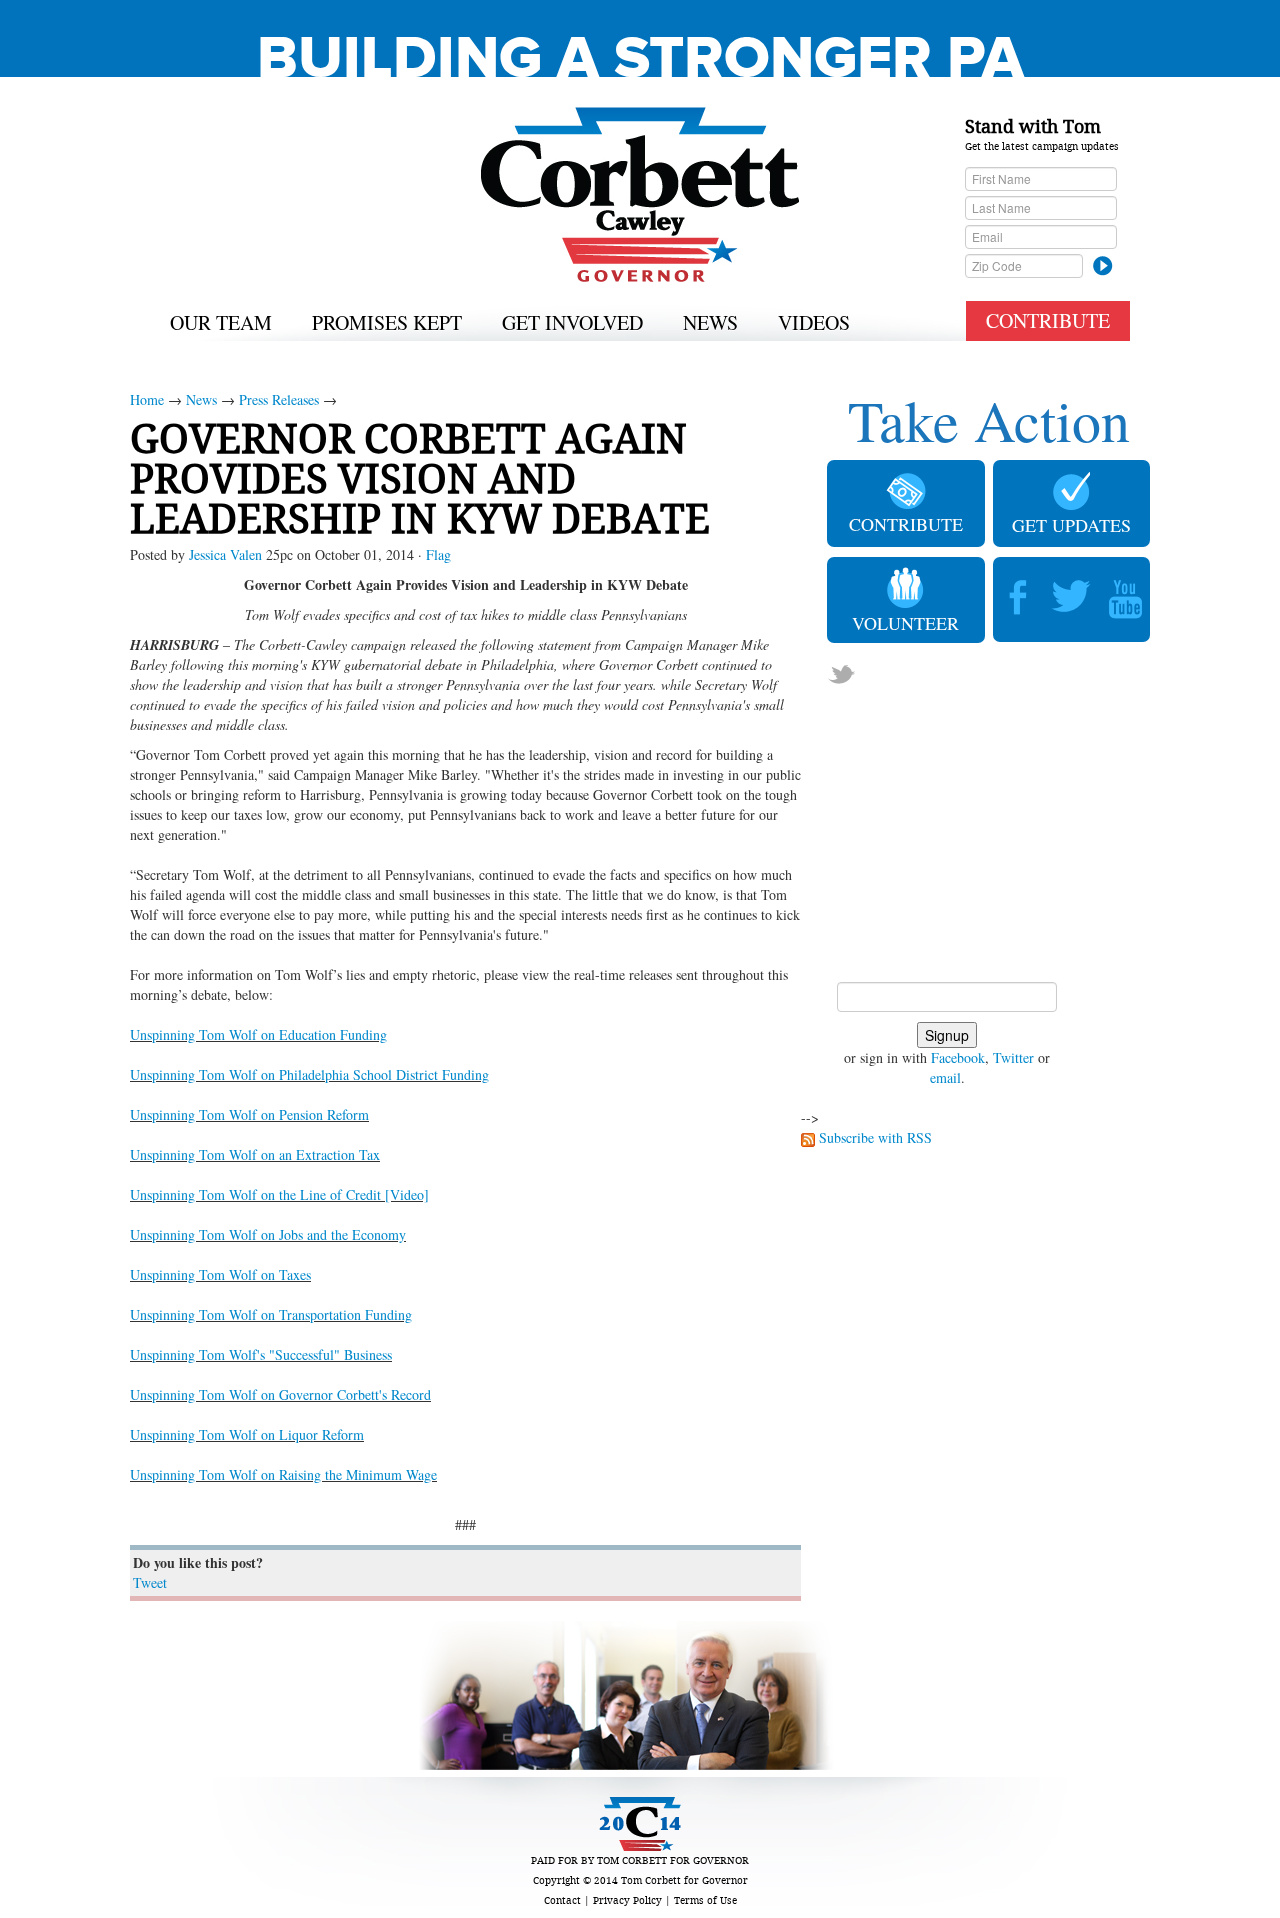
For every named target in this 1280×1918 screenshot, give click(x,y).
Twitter (1013, 1057)
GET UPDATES (1071, 525)
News (710, 322)
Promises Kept (387, 322)
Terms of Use (705, 1900)
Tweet (150, 1582)
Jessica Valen (225, 554)
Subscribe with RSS (875, 1137)
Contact (562, 1900)
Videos (814, 322)
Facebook (958, 1057)
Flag (438, 554)
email (945, 1077)
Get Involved (572, 322)
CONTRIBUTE (1048, 320)
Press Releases (279, 399)
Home (147, 399)
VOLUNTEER (905, 623)
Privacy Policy (627, 1900)
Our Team (221, 322)
